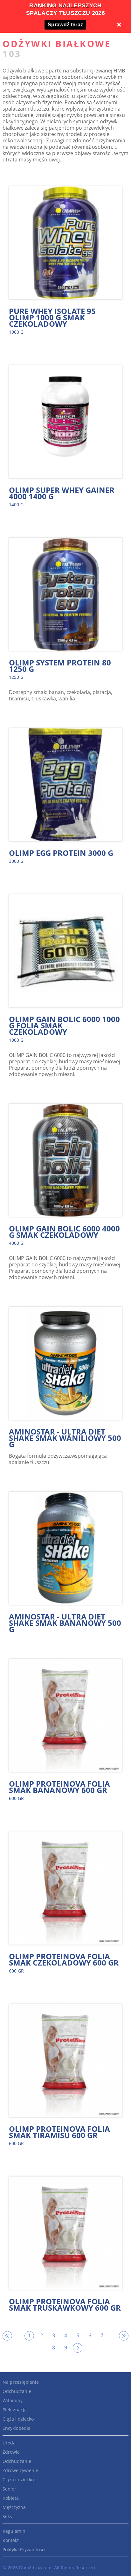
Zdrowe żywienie (20, 2470)
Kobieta (11, 2498)
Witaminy (13, 2400)
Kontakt (11, 2540)
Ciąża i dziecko (18, 2419)
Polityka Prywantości (24, 2549)
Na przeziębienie (21, 2382)
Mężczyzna (14, 2507)
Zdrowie (11, 2452)
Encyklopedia (17, 2428)
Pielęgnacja (15, 2410)
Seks (7, 2516)
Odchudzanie (17, 2391)
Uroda (9, 2443)
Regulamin (14, 2531)
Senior (9, 2489)
